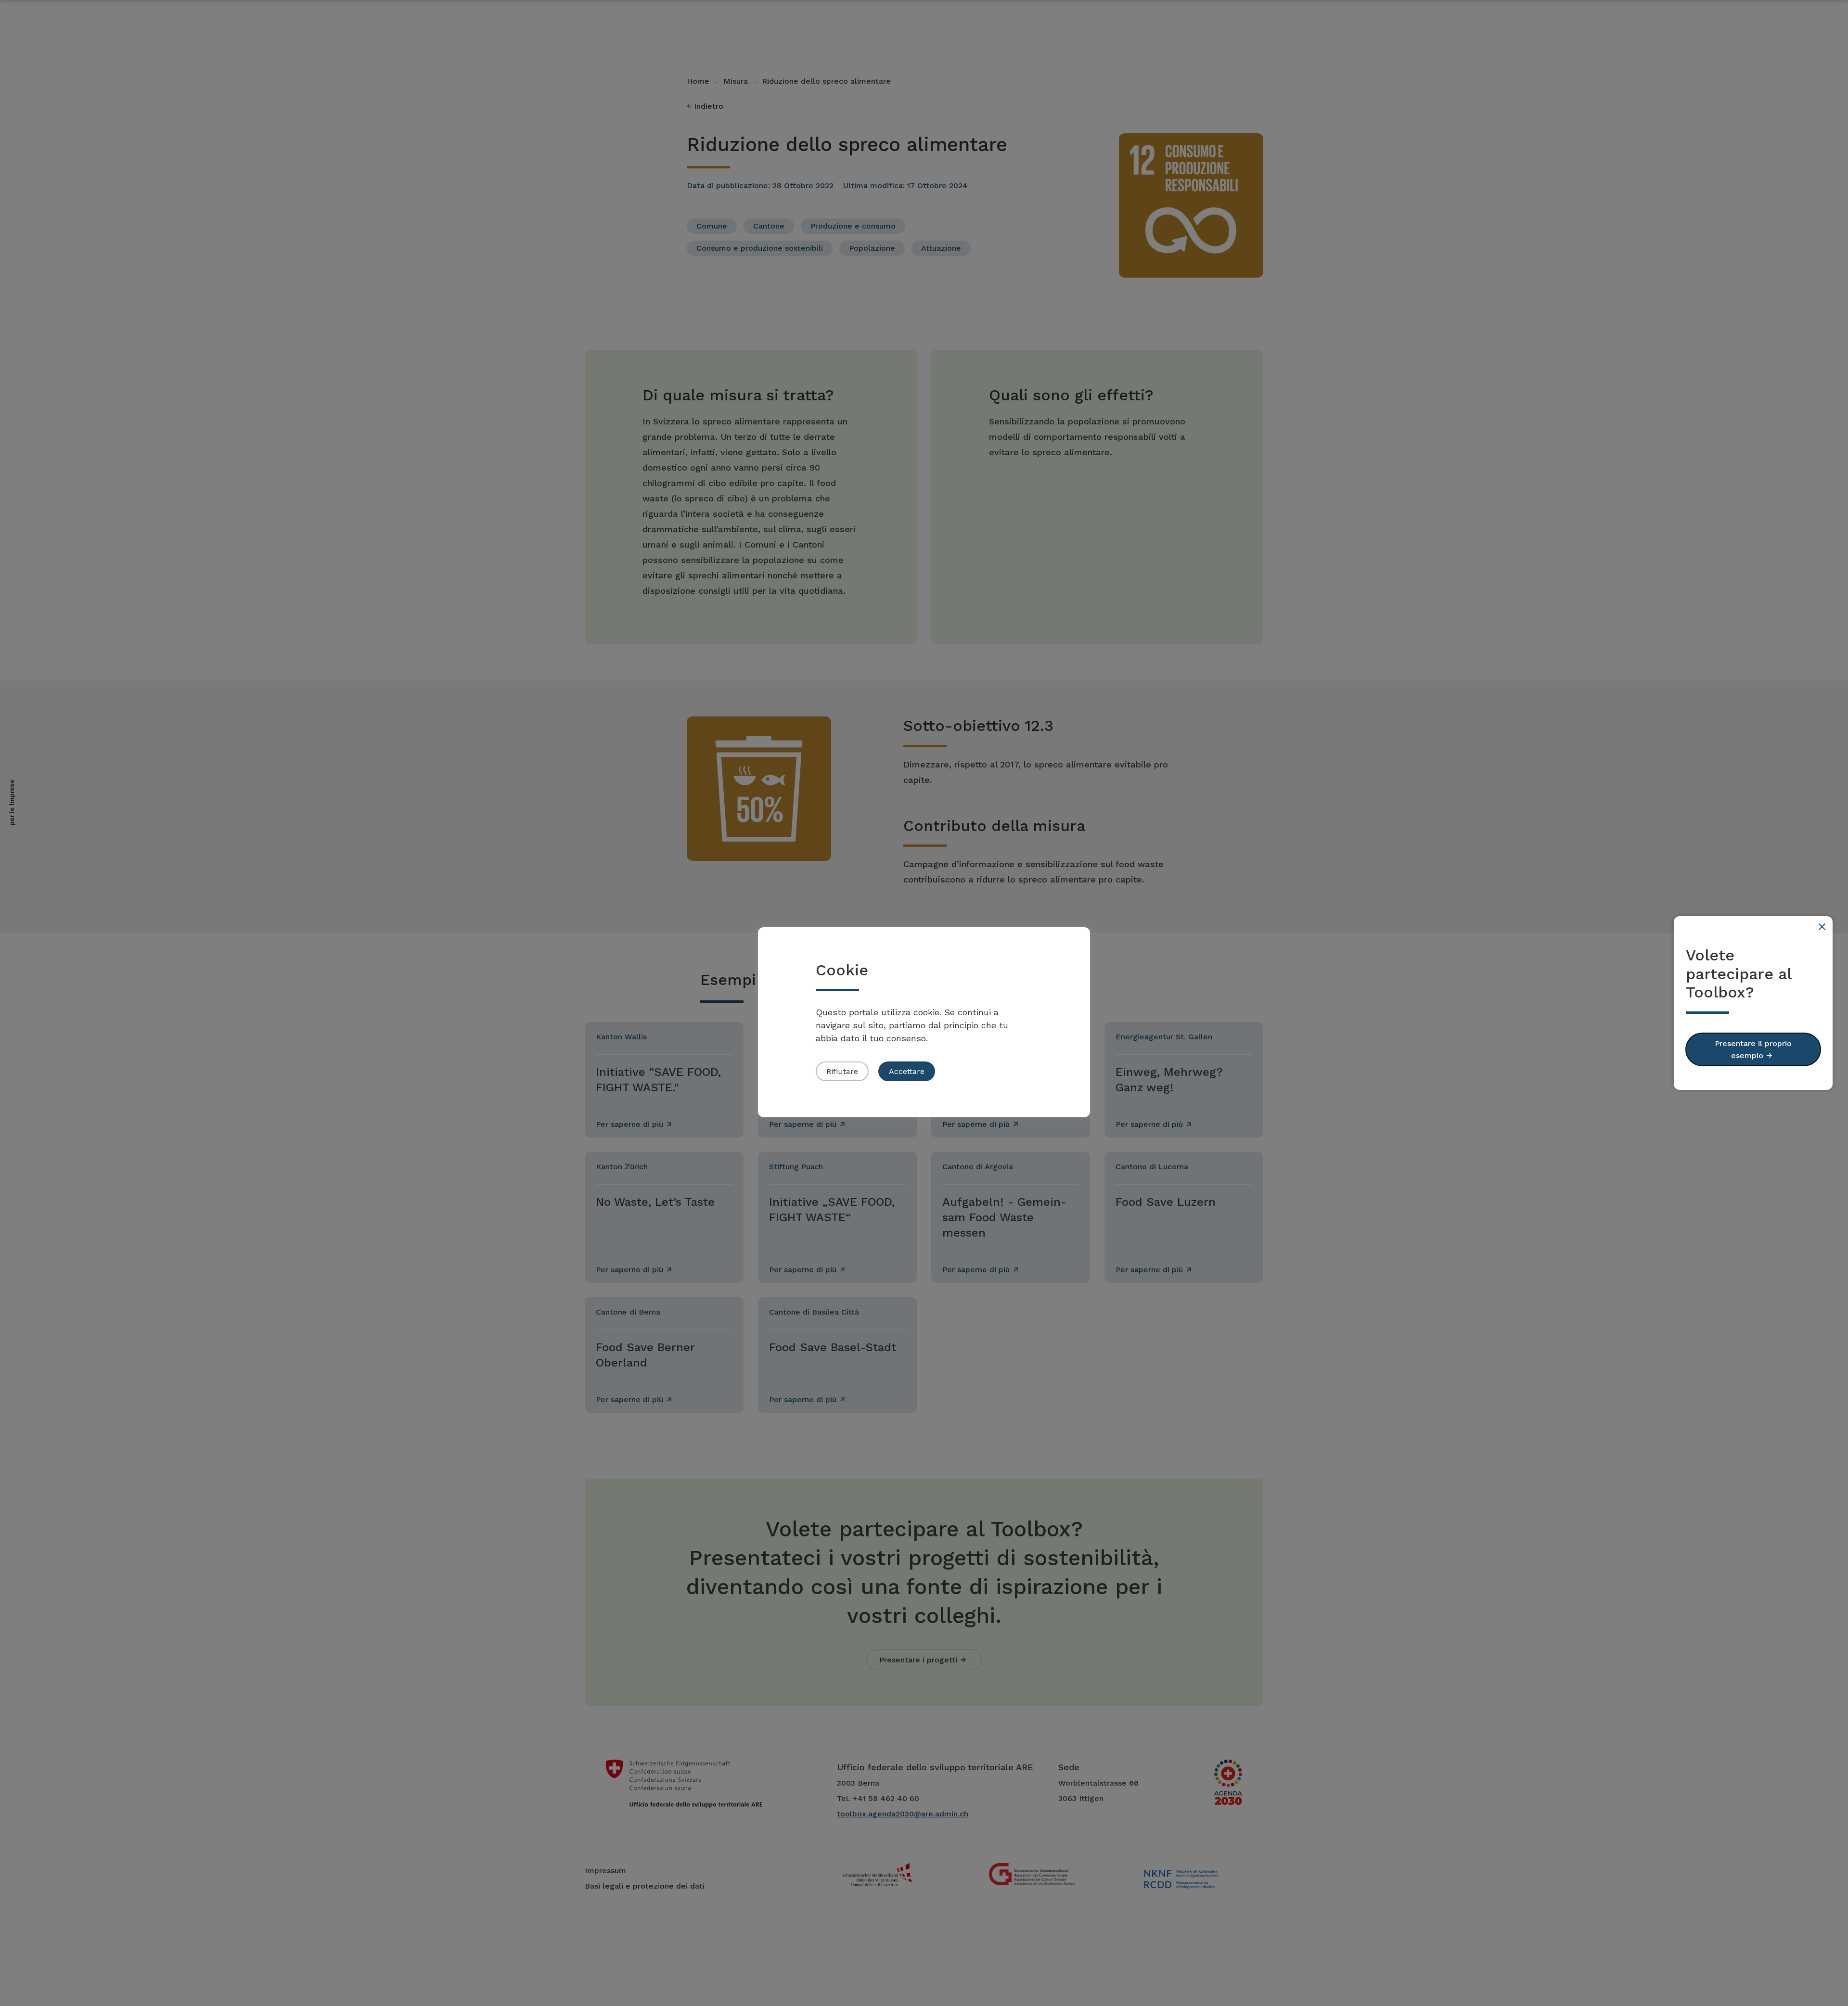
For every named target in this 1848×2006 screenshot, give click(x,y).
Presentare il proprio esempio (1753, 1049)
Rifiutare (842, 1071)
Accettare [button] (907, 1071)
